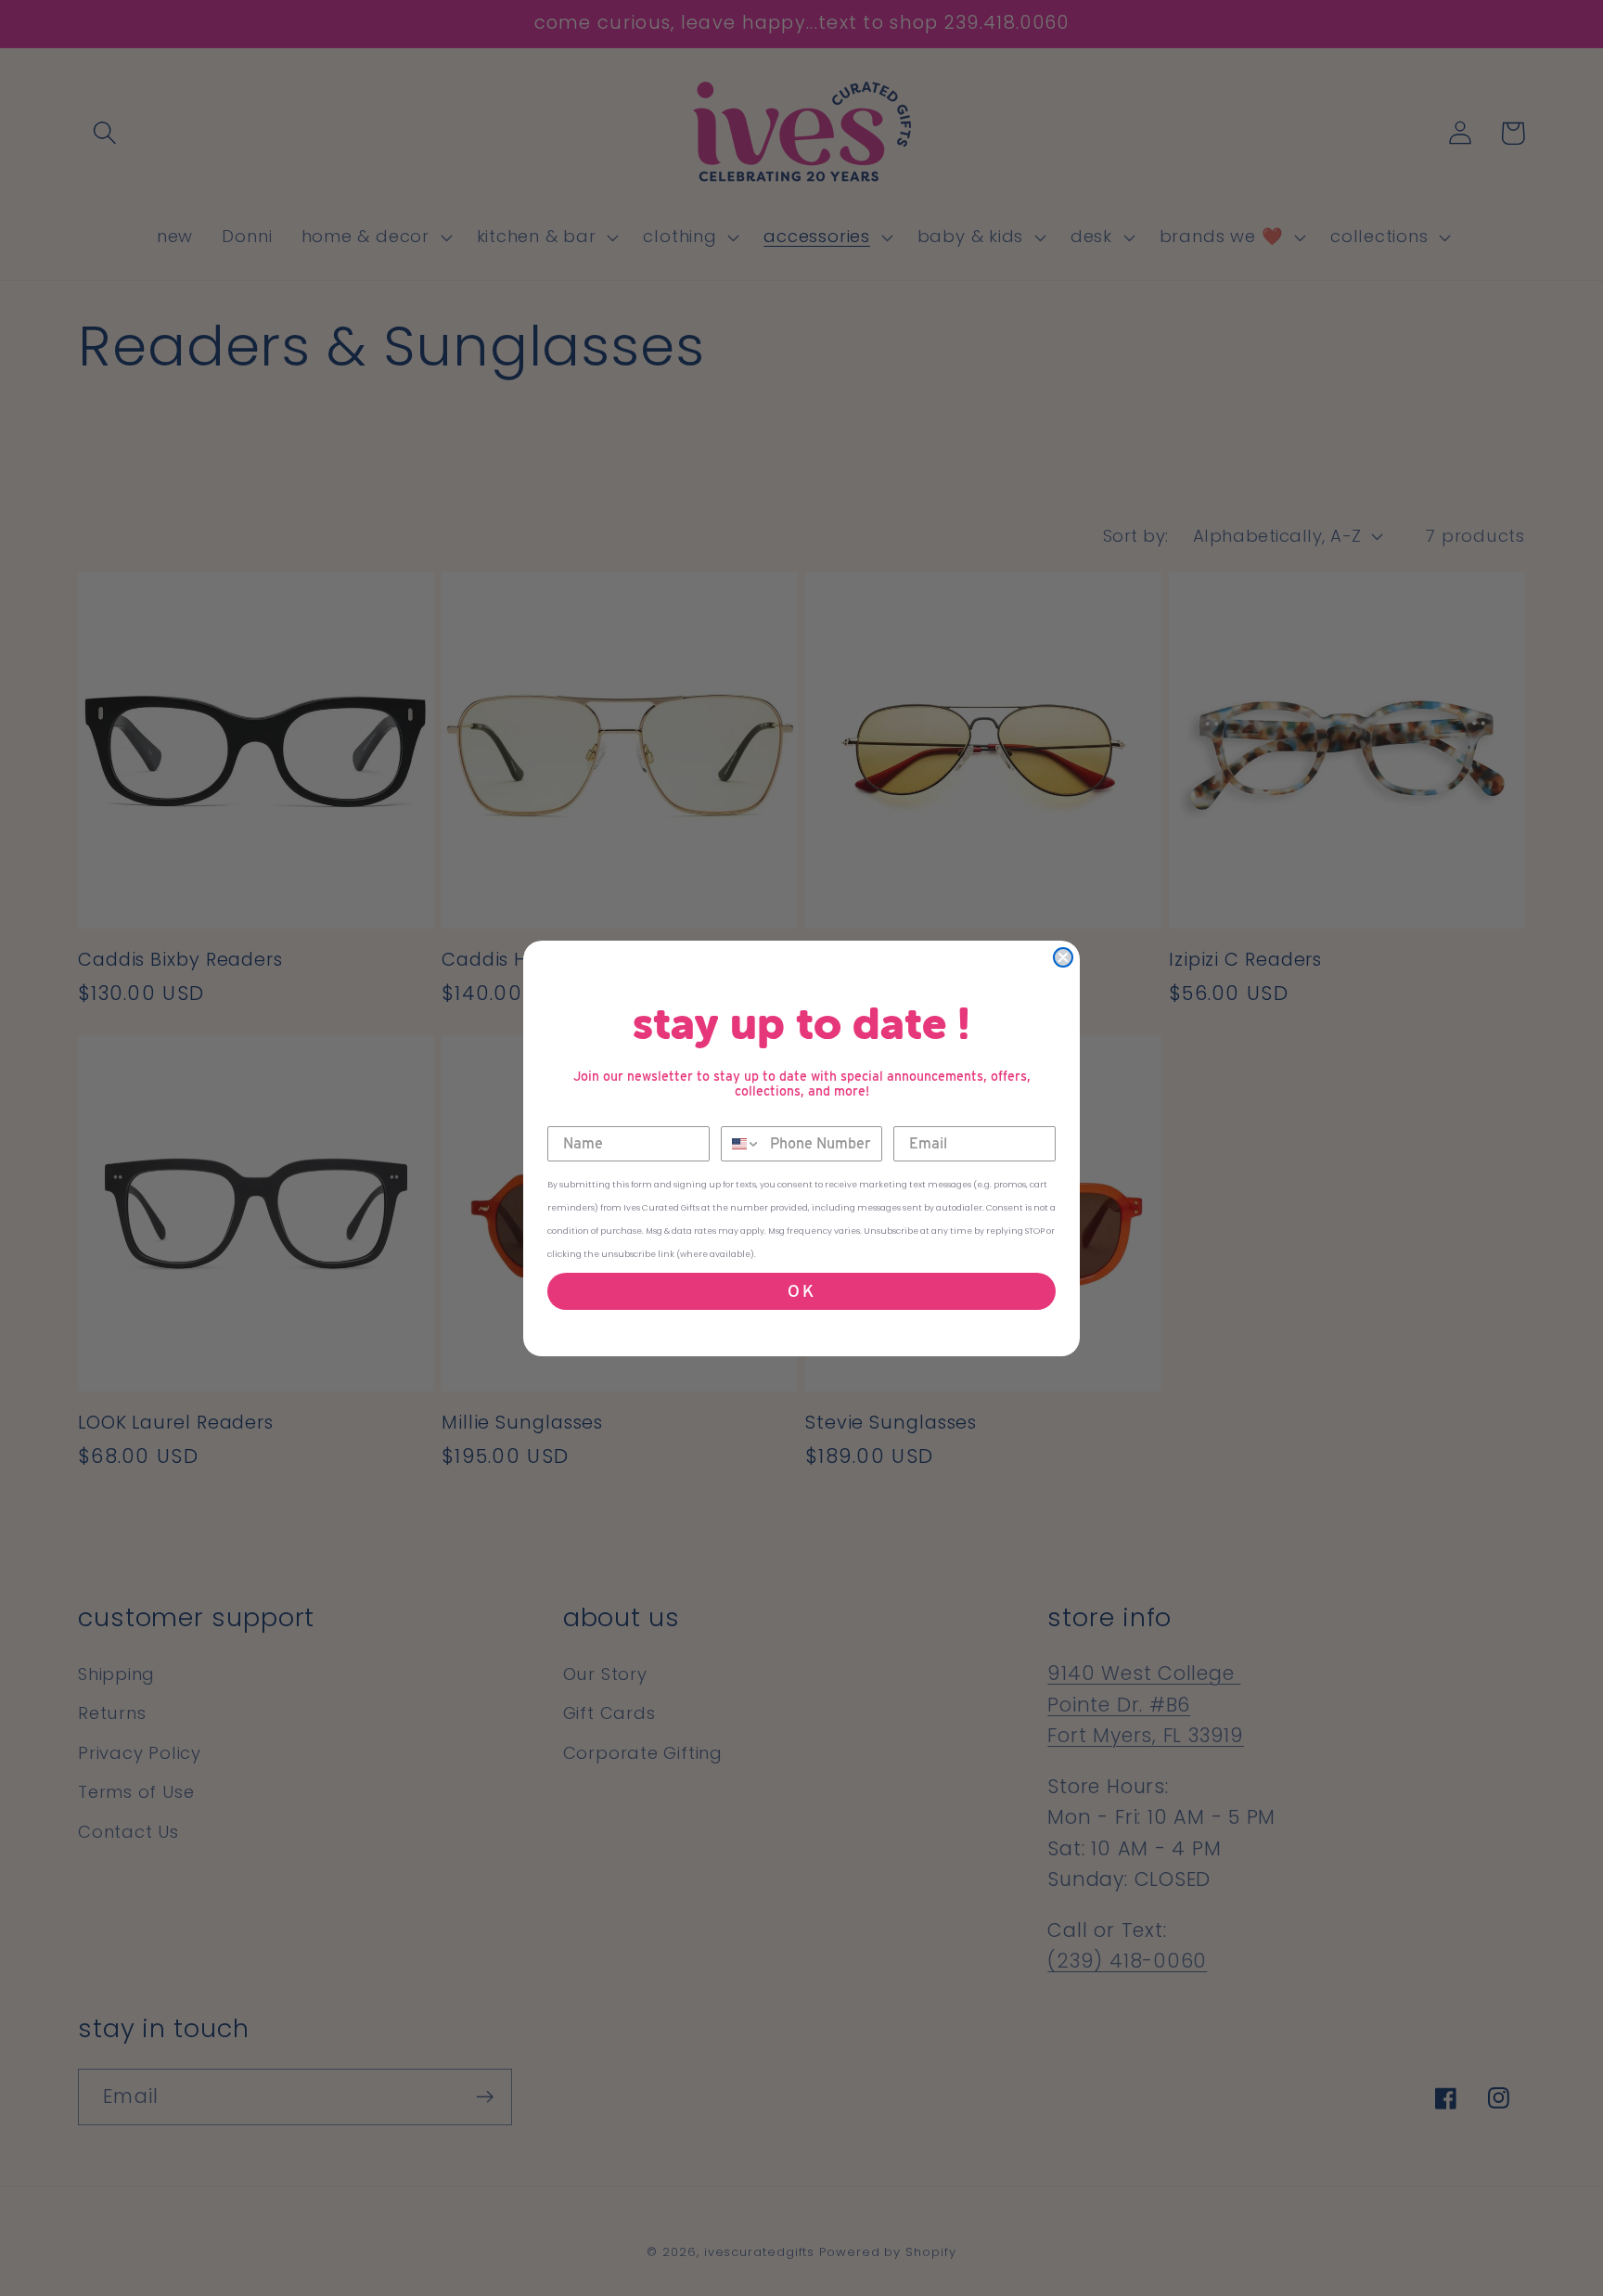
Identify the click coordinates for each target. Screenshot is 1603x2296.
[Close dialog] (1063, 957)
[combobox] (741, 1144)
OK (802, 1291)
